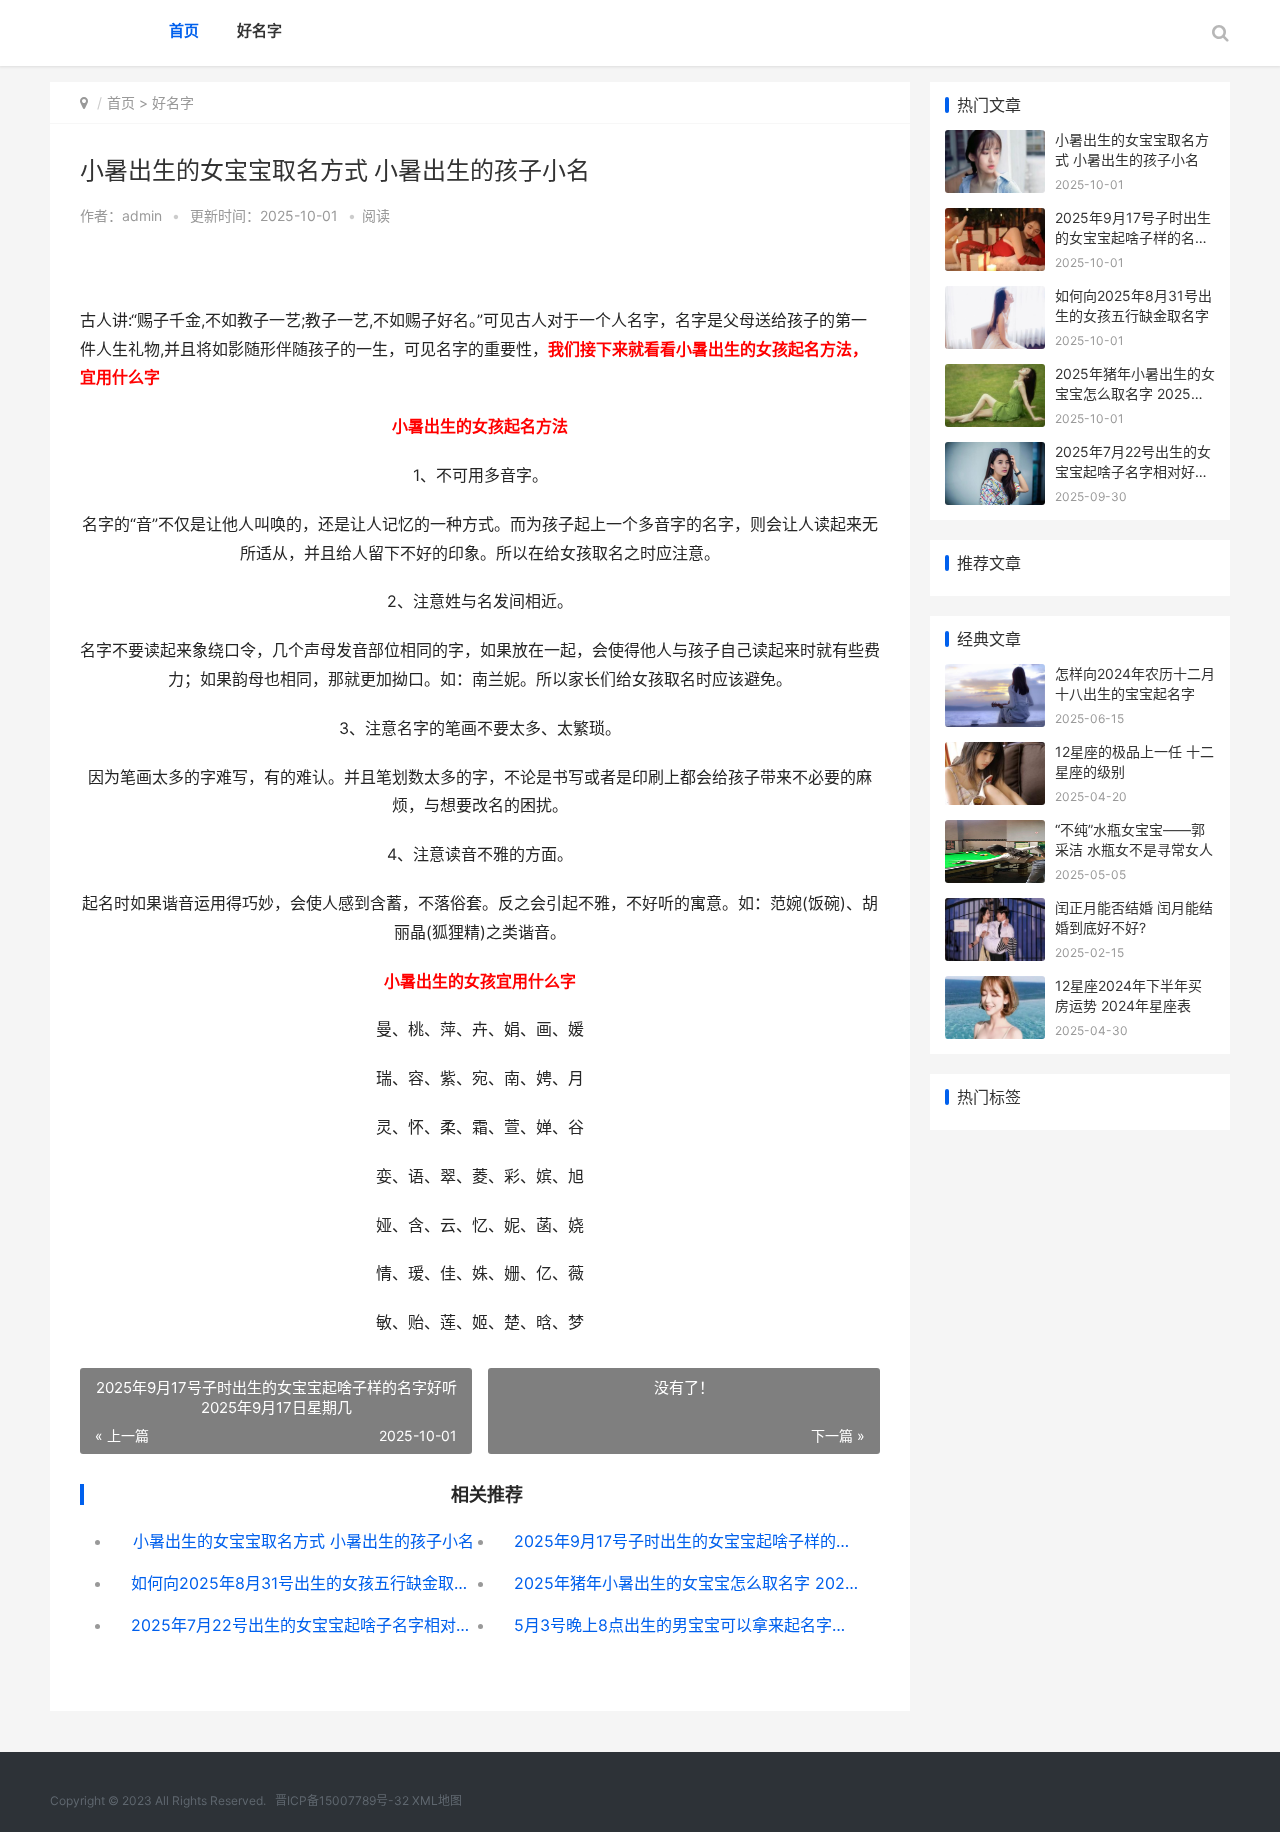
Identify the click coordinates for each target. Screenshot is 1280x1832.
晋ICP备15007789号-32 (342, 1800)
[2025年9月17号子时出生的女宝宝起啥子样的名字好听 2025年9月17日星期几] (995, 220)
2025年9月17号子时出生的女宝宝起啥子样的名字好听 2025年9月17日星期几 (686, 1541)
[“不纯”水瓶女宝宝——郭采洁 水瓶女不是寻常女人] (995, 832)
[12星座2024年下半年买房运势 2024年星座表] (995, 988)
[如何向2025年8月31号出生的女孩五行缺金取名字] (995, 298)
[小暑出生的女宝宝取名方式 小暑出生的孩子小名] (995, 142)
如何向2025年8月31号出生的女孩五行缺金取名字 (303, 1583)
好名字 (259, 30)
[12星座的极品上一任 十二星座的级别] (995, 754)
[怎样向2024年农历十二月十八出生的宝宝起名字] (995, 676)
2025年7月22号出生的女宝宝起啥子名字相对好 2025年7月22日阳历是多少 (303, 1625)
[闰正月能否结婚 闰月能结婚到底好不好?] (995, 910)
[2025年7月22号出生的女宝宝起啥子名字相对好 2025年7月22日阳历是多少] (995, 454)
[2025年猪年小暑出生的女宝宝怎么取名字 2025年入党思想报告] (995, 376)
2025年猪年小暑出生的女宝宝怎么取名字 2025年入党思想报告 (686, 1583)
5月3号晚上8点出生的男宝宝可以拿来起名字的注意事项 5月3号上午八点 (686, 1625)
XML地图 (437, 1800)
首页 (184, 30)
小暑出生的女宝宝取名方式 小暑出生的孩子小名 (303, 1541)
